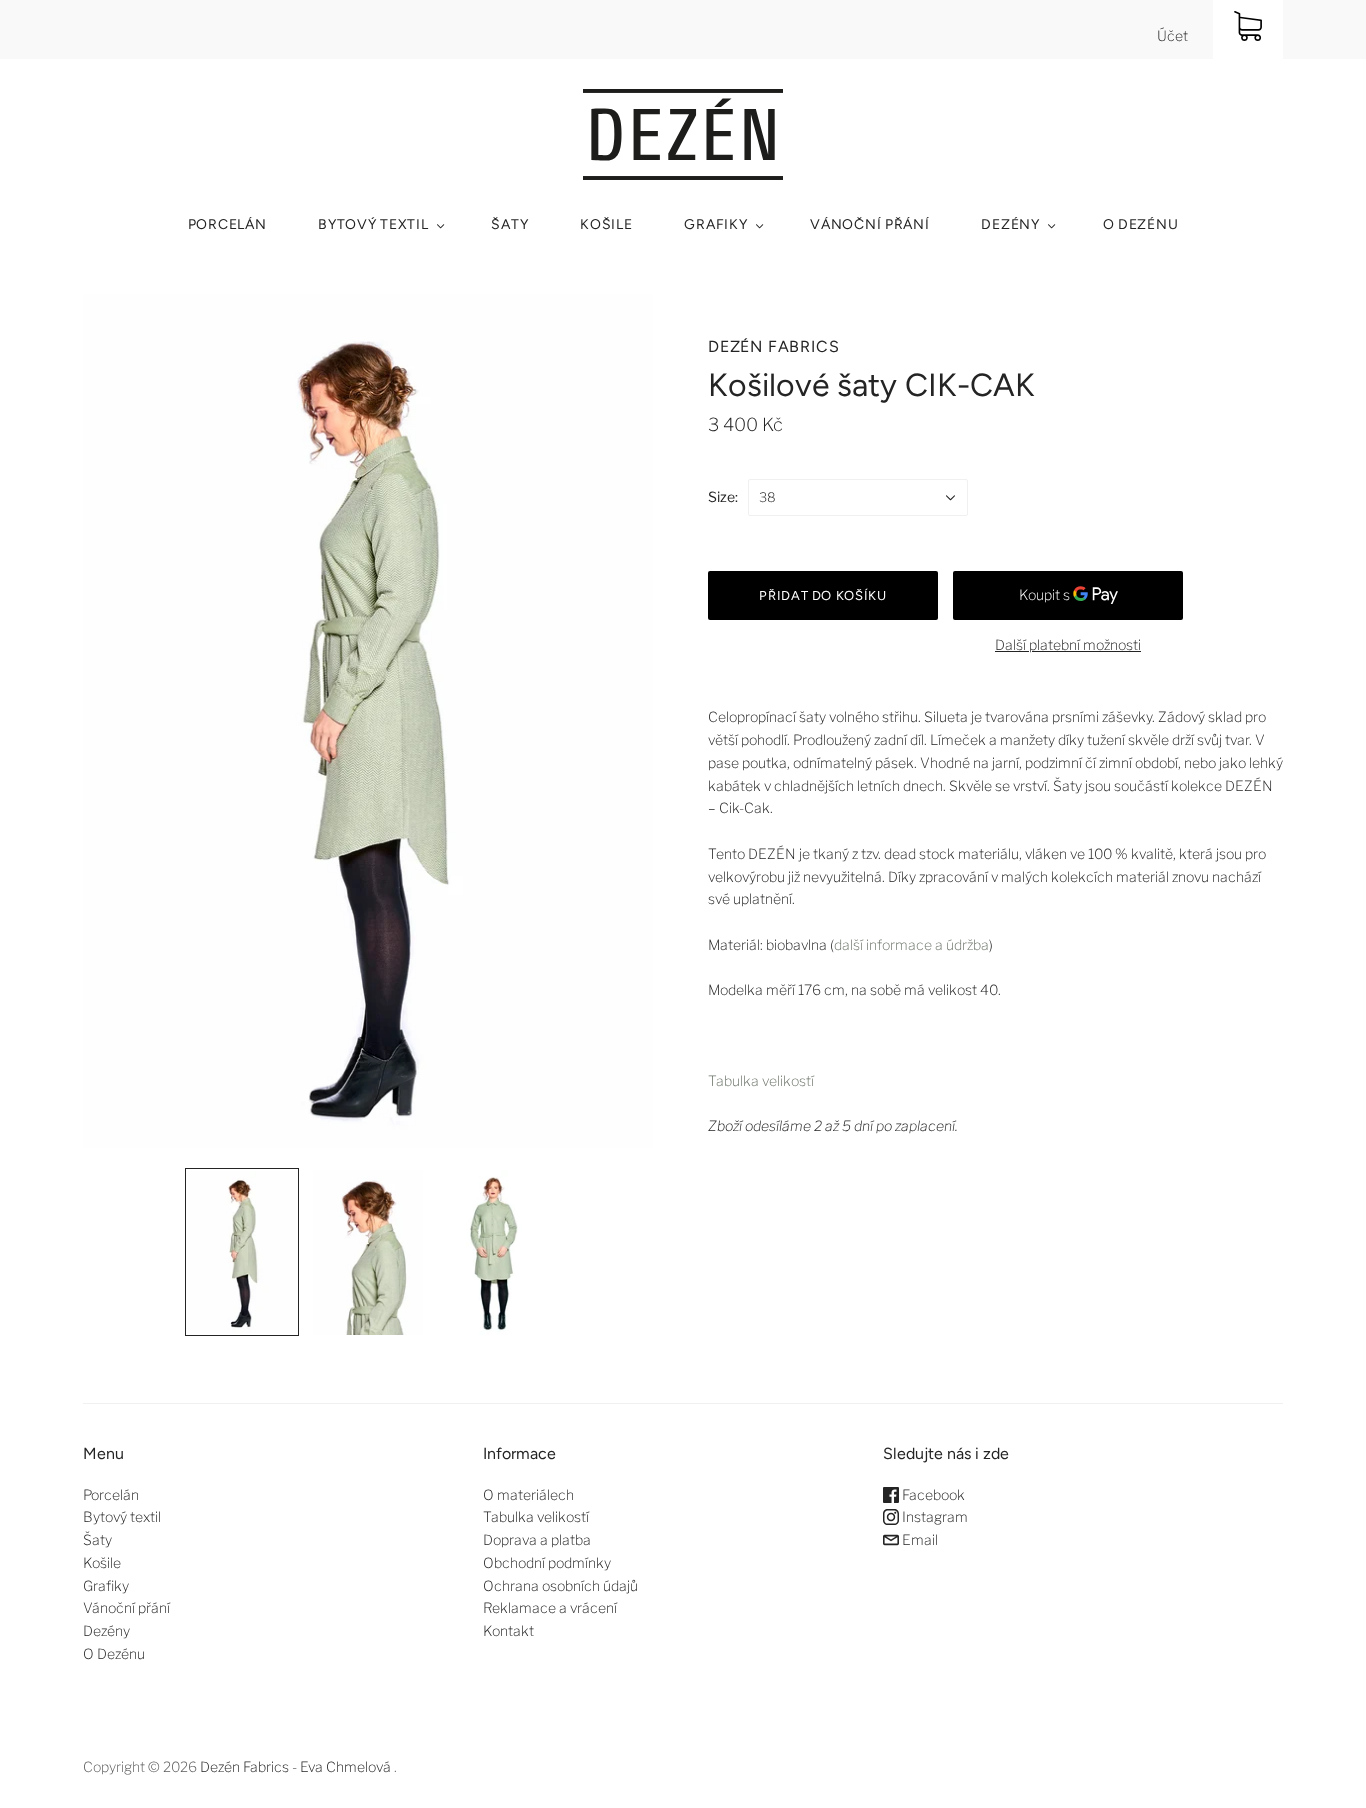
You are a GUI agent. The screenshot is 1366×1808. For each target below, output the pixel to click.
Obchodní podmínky (547, 1562)
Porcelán (227, 224)
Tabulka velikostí (761, 1080)
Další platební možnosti (1068, 644)
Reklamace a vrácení (550, 1607)
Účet (1172, 35)
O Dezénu (1141, 224)
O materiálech (528, 1494)
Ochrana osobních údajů (560, 1585)
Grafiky (715, 224)
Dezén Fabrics (773, 346)
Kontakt (508, 1630)
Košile (606, 224)
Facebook (932, 1494)
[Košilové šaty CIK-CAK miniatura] (242, 1252)
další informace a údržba (911, 944)
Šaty (509, 224)
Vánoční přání (869, 224)
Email (918, 1539)
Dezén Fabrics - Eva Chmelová (295, 1766)
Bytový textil (373, 224)
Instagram (933, 1516)
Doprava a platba (537, 1539)
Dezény (1010, 224)
